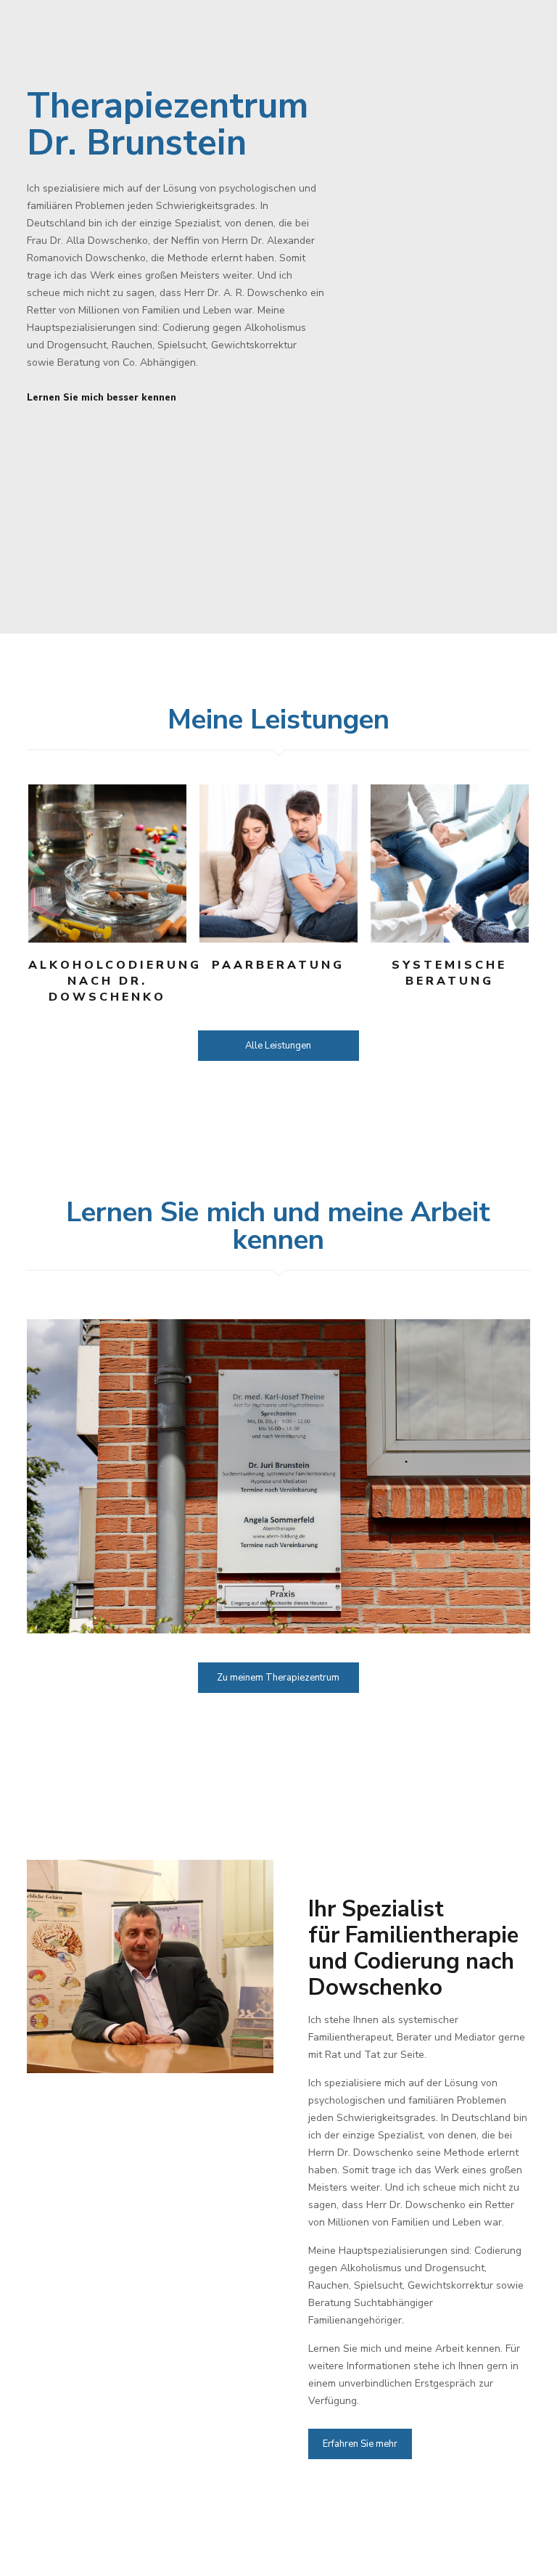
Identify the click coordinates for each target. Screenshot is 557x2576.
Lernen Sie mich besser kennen (102, 398)
